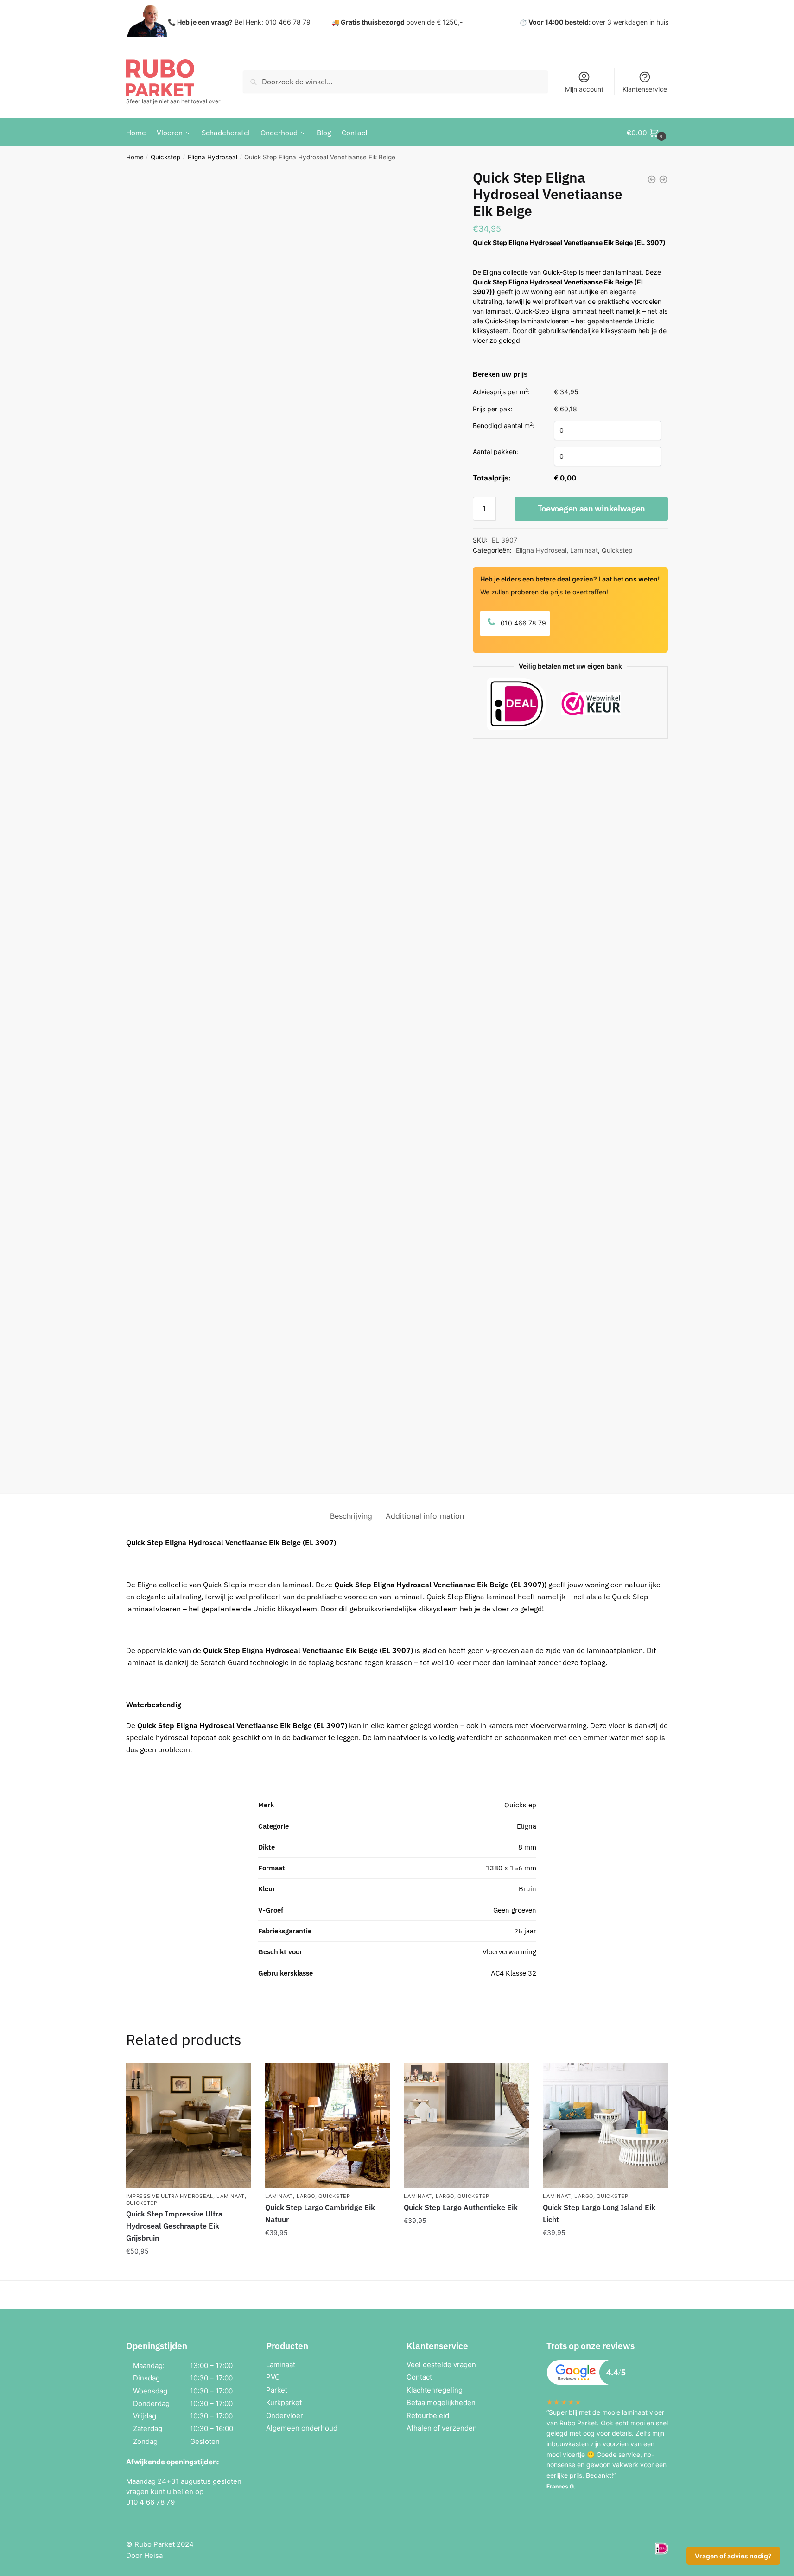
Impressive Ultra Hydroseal (170, 2196)
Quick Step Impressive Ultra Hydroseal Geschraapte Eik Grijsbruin (174, 2226)
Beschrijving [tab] (351, 1516)
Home (135, 157)
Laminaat (584, 550)
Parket (277, 2390)
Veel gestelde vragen (441, 2364)
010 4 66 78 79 (150, 2502)
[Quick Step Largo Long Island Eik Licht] (605, 2126)
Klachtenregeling (435, 2390)
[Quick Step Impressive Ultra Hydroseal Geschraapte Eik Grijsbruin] (189, 2126)
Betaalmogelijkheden (441, 2402)
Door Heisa (144, 2555)
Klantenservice (645, 89)
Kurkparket (284, 2402)
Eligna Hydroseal (213, 157)
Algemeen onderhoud (302, 2428)
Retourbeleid (428, 2415)
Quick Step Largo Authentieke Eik (461, 2207)
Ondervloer (285, 2415)
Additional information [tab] (425, 1516)
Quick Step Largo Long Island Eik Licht (599, 2213)
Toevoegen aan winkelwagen (592, 508)
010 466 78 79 (522, 623)
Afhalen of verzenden (442, 2428)
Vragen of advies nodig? (733, 2556)
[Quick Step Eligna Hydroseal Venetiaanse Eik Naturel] (663, 179)
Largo (306, 2196)
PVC (273, 2377)
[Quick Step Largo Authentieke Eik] (466, 2126)
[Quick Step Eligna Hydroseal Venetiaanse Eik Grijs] (652, 179)
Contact (419, 2377)
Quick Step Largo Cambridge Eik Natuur (320, 2213)
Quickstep (165, 157)
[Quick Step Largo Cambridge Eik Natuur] (328, 2126)
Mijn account (584, 89)
